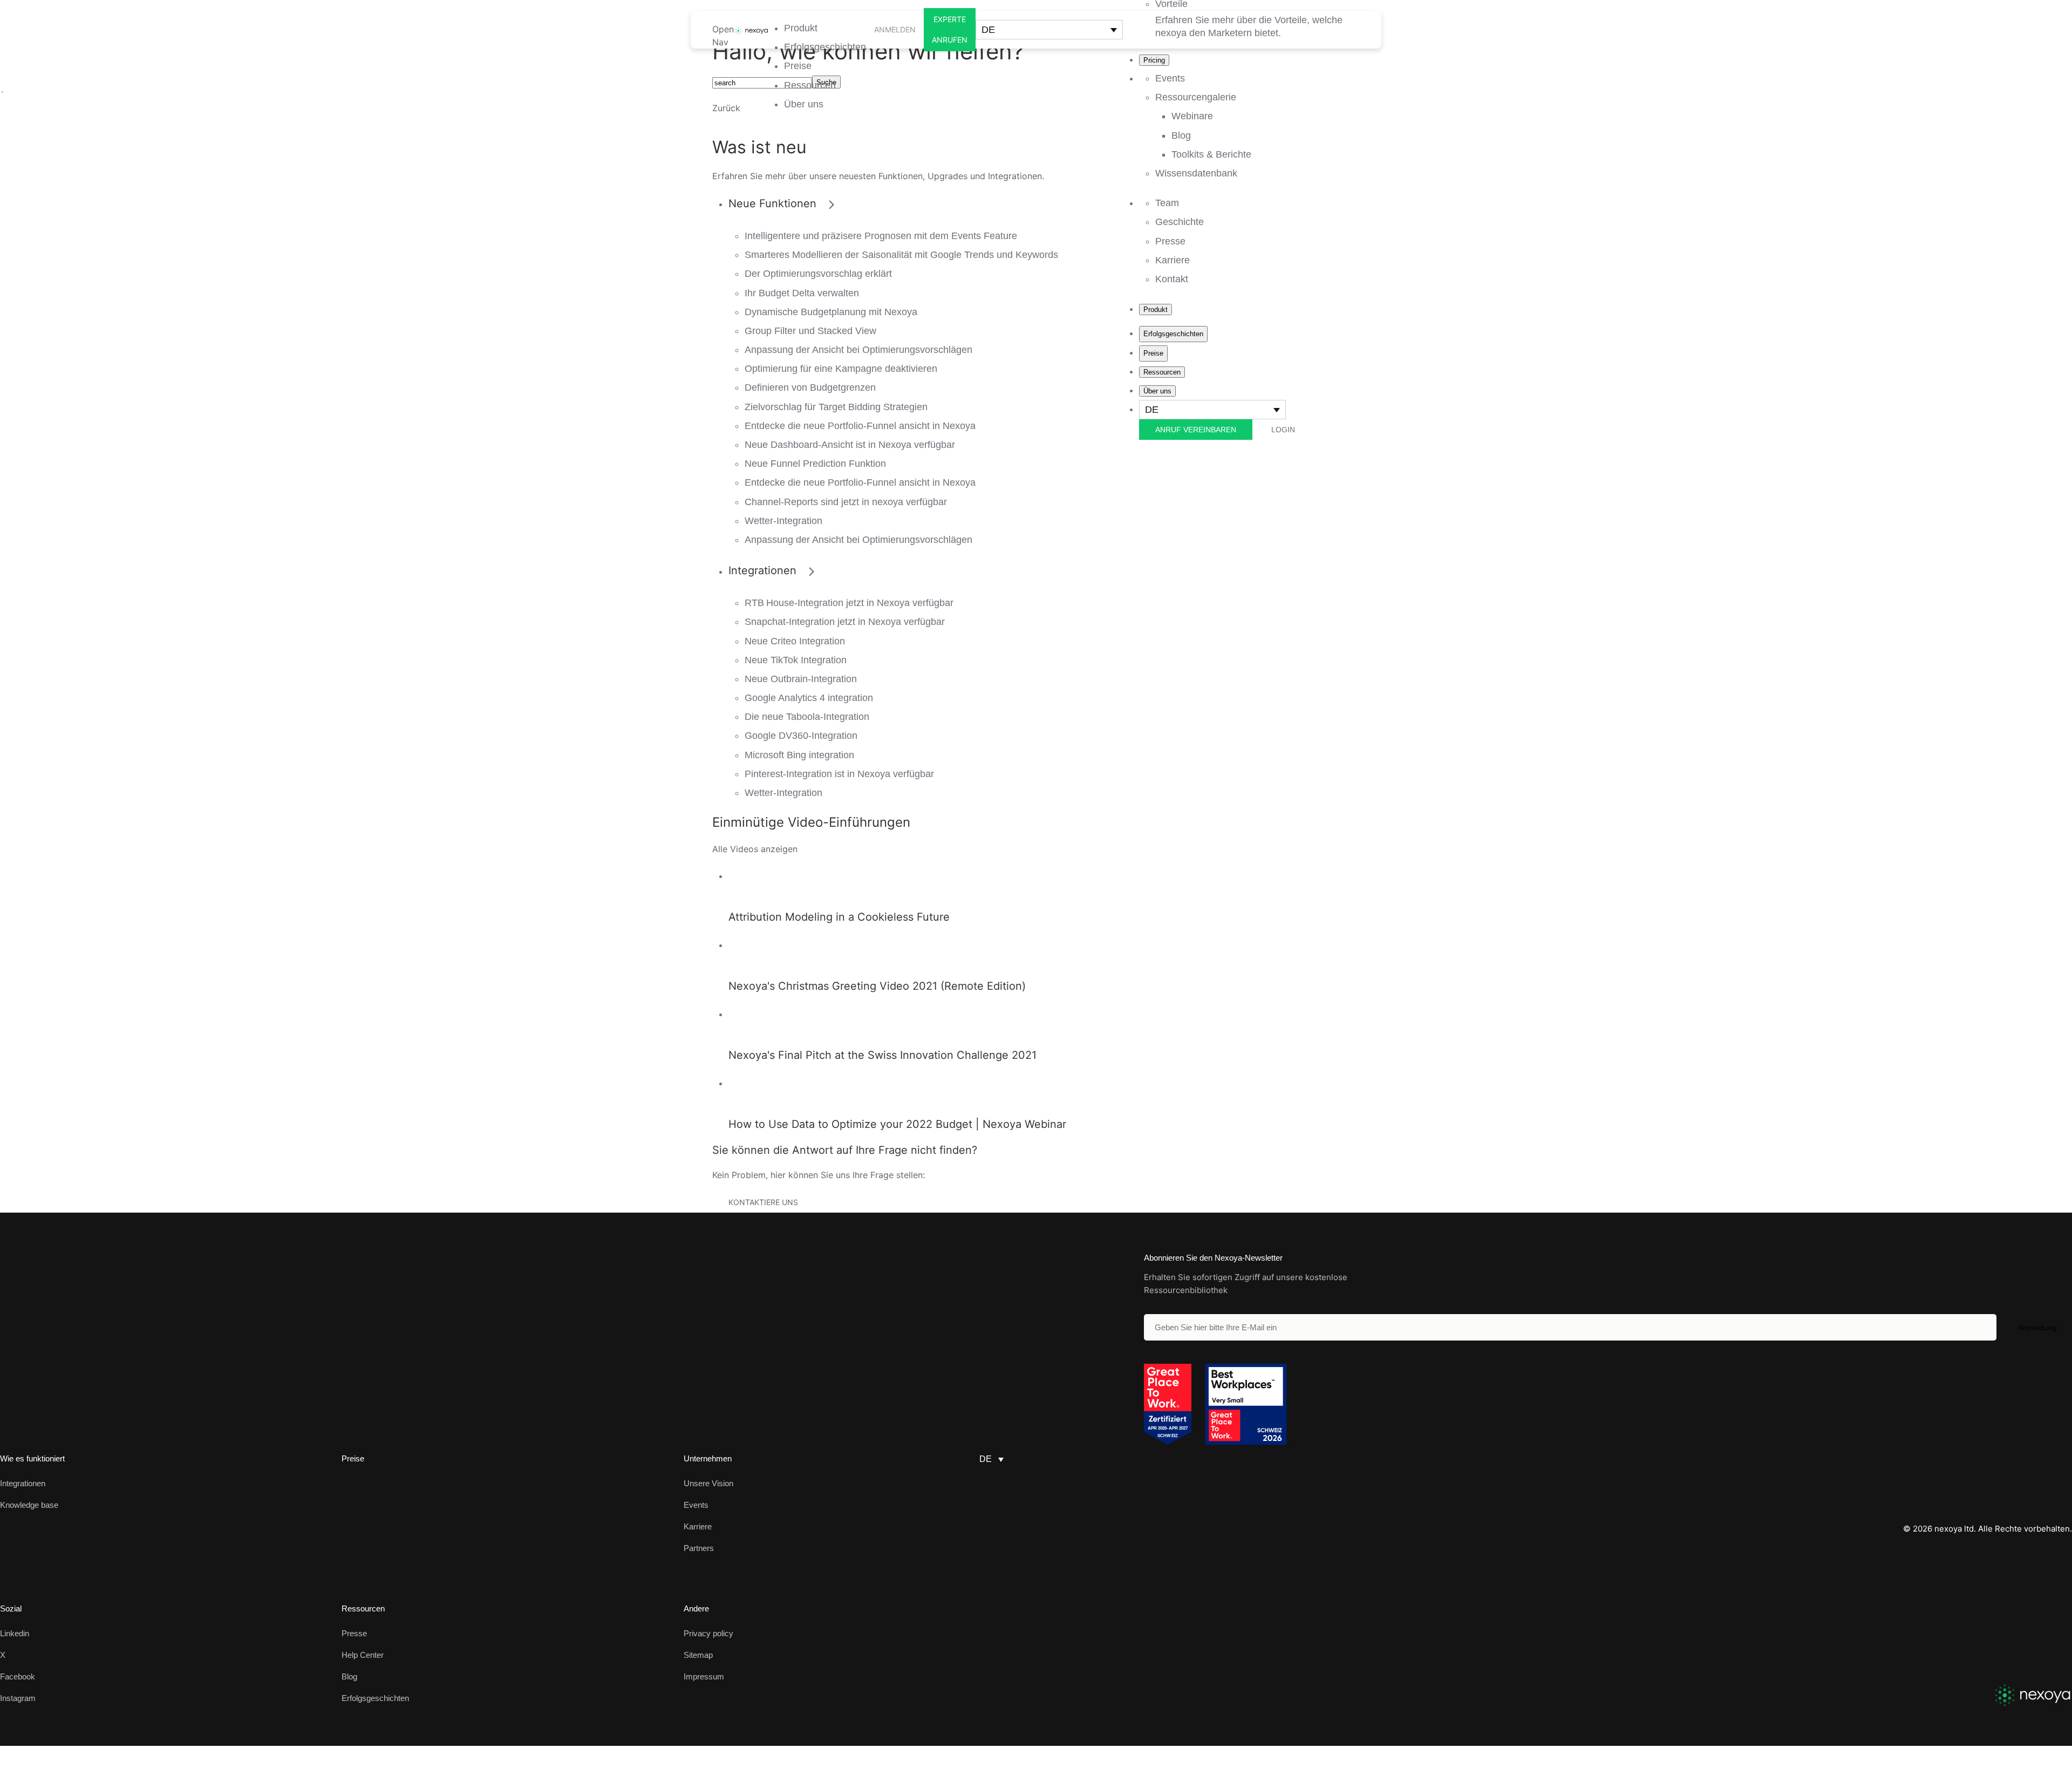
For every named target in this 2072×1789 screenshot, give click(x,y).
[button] (1049, 30)
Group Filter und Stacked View (810, 331)
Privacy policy (708, 1633)
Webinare (1192, 116)
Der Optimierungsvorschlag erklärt (818, 274)
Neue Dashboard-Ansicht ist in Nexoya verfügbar (850, 445)
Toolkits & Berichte (1211, 154)
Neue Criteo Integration (795, 641)
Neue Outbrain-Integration (801, 679)
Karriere (1173, 260)
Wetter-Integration (783, 521)
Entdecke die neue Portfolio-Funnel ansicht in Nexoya (860, 426)
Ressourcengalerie (1196, 97)
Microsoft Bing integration (799, 755)
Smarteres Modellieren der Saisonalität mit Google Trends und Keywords (901, 255)
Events (1170, 78)
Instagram (18, 1698)
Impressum (704, 1676)
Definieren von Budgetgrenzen (810, 387)
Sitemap (698, 1655)
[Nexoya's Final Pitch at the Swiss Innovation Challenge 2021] (739, 1014)
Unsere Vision (708, 1483)
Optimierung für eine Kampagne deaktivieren (841, 369)
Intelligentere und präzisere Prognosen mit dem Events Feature (881, 236)
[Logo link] (751, 30)
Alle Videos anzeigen (755, 849)
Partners (699, 1548)
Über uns (804, 104)
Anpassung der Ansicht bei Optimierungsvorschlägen (858, 350)
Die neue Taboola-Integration (807, 717)
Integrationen (23, 1483)
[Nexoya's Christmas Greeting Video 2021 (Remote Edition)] (739, 945)
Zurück (726, 108)
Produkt (801, 28)
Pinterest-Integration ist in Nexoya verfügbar (839, 774)
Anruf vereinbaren (1196, 430)
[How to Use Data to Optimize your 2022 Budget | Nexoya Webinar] (739, 1083)
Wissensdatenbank (1196, 173)
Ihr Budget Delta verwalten (802, 293)
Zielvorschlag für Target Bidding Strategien (836, 407)
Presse (1170, 241)
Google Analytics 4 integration (809, 698)
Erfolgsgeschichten (825, 47)
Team (1167, 203)
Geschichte (1180, 222)
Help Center (363, 1655)
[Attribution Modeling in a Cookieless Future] (739, 876)
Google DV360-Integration (801, 736)
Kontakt (1172, 279)
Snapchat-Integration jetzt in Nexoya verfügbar (845, 622)
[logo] (2033, 1695)
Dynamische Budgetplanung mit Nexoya (831, 312)
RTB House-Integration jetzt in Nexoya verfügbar (849, 603)
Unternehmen (708, 1458)
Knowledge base (29, 1505)
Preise (798, 66)
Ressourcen (810, 85)
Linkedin (15, 1633)
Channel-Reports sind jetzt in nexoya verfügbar (846, 502)
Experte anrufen (950, 29)
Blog (1181, 135)
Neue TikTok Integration (796, 660)
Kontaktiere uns (763, 1202)
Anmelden (895, 29)
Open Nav (723, 36)
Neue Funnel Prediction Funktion (815, 464)
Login (1283, 430)
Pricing (1154, 60)
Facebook (18, 1676)
